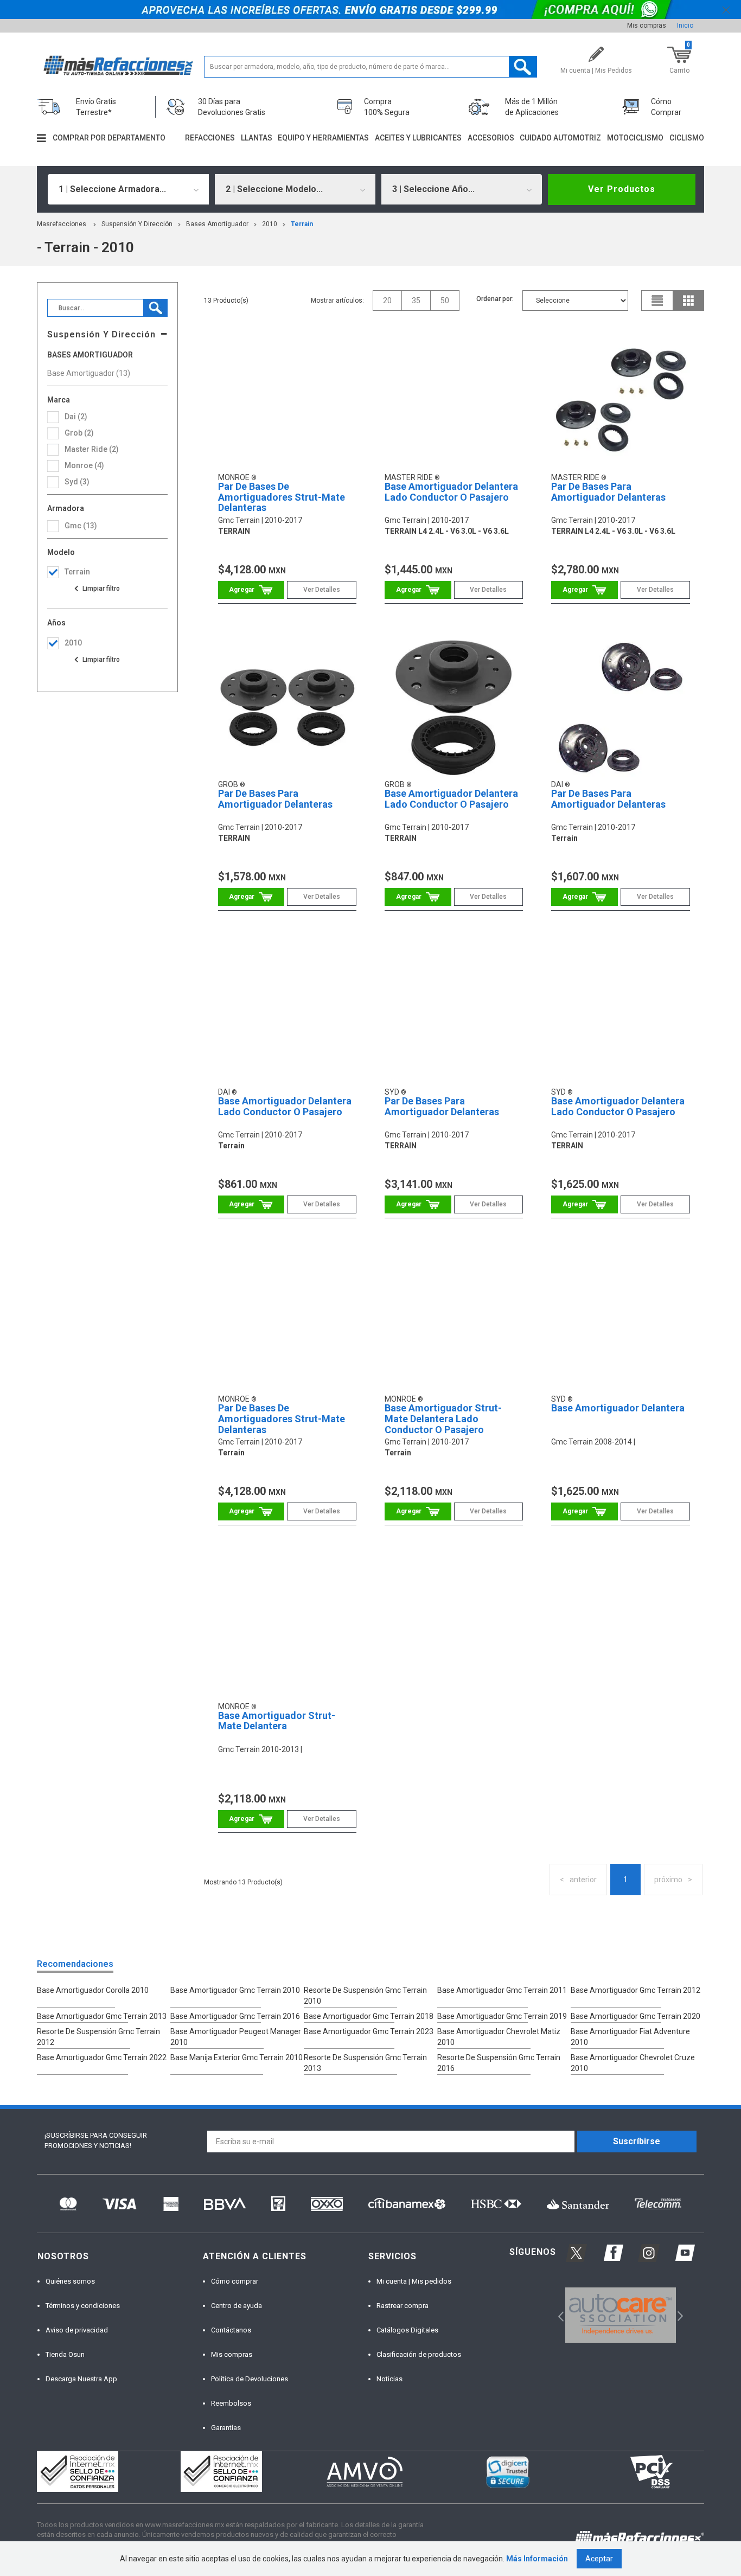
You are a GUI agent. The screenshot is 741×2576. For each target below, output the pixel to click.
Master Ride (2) (92, 449)
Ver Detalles (322, 590)
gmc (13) (81, 526)
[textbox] (371, 67)
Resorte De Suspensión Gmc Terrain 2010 (365, 1996)
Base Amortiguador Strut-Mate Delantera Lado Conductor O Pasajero (443, 1419)
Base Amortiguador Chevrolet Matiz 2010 (499, 2037)
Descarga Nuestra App (81, 2379)
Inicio (685, 25)
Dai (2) (76, 417)
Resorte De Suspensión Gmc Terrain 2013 (365, 2063)
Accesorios (491, 138)
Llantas (257, 138)
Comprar (251, 590)
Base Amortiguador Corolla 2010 (93, 1990)
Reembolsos (231, 2403)
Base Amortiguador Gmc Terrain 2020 (635, 2016)
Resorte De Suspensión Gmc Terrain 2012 (98, 2037)
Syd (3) (77, 482)
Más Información (537, 2559)
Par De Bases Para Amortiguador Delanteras (608, 492)
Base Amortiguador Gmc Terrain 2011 (502, 1990)
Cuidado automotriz (560, 138)
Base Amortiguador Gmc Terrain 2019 (502, 2016)
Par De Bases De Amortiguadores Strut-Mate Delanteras (282, 497)
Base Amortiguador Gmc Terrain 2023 (369, 2031)
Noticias (389, 2379)
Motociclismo (635, 138)
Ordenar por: (495, 299)
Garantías (226, 2428)
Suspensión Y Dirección (137, 224)
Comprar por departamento (109, 138)
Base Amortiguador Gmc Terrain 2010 (235, 1990)
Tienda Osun (65, 2354)
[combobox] (128, 189)
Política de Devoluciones (250, 2379)
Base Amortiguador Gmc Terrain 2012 (635, 1990)
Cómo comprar (235, 2281)
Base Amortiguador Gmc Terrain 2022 (102, 2057)
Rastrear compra (403, 2306)
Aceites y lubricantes (418, 138)
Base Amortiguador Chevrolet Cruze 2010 (633, 2063)
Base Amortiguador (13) (89, 373)
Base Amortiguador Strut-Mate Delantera (277, 1721)
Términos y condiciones (83, 2306)
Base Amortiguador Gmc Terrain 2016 (235, 2016)
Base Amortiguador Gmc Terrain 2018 (369, 2016)
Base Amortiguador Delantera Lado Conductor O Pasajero (451, 492)
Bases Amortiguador (217, 224)
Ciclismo (687, 138)
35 (416, 301)
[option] (620, 2315)
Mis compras (647, 25)
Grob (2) (79, 433)
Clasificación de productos (419, 2354)
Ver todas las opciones (97, 589)
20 (387, 301)
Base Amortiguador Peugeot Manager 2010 (236, 2037)
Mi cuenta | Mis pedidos (414, 2281)
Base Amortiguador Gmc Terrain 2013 (102, 2016)
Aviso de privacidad (77, 2330)
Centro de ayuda (237, 2306)
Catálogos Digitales (407, 2330)
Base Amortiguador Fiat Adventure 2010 (630, 2037)
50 (445, 301)
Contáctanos (231, 2330)
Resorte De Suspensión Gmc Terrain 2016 (499, 2063)
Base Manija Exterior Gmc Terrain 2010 (237, 2057)
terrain (302, 224)
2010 (270, 224)
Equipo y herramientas (323, 138)
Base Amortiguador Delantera (618, 1408)
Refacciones (210, 138)
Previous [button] (557, 2315)
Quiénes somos (70, 2281)
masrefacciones (62, 224)
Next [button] (679, 2315)
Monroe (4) (84, 465)
